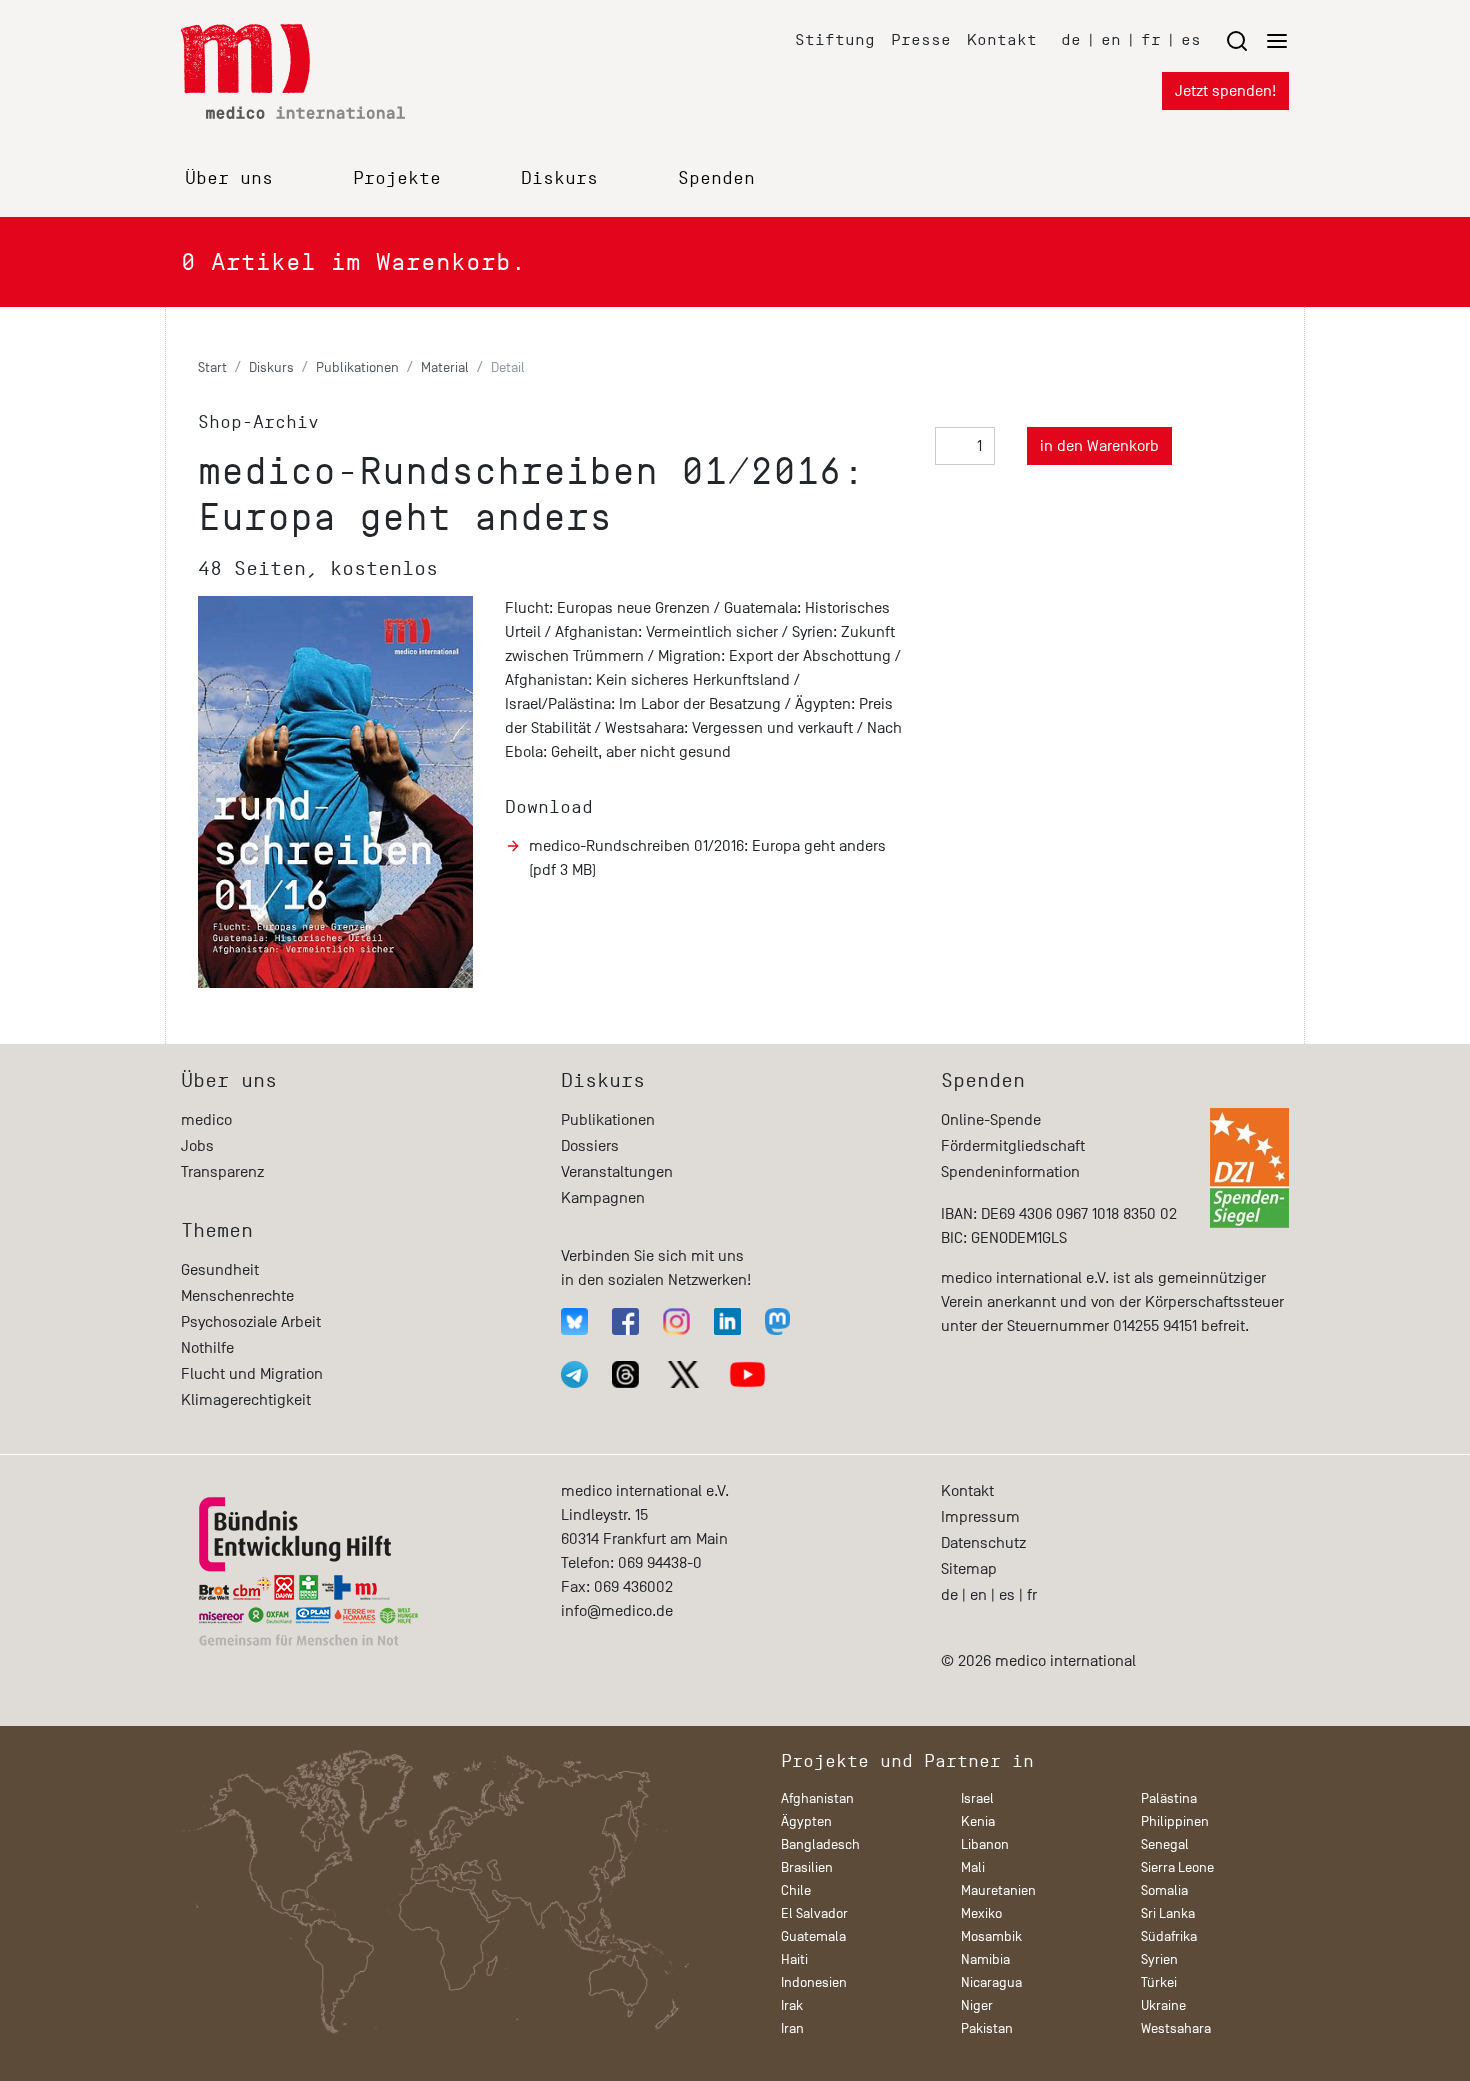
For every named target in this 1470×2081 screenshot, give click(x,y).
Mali (973, 1867)
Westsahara (1176, 2028)
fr (1151, 39)
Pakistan (987, 2028)
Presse (921, 39)
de (1071, 39)
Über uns (229, 178)
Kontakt (1002, 39)
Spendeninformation (1010, 1172)
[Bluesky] (574, 1321)
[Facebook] (625, 1321)
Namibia (985, 1959)
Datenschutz (983, 1543)
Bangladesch (820, 1844)
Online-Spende (991, 1120)
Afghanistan (817, 1798)
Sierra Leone (1177, 1867)
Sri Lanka (1168, 1913)
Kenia (978, 1821)
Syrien (1159, 1959)
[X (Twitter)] (684, 1374)
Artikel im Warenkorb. (353, 262)
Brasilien (807, 1867)
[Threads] (625, 1374)
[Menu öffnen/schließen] (1257, 40)
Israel (977, 1798)
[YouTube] (747, 1374)
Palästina (1169, 1798)
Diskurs (559, 178)
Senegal (1165, 1844)
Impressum (980, 1517)
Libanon (985, 1844)
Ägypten (806, 1821)
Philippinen (1175, 1821)
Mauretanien (998, 1890)
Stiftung (835, 39)
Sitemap (969, 1569)
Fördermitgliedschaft (1013, 1146)
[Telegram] (574, 1374)
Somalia (1164, 1890)
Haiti (794, 1959)
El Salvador (814, 1913)
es (1191, 39)
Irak (792, 2005)
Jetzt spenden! (1225, 91)
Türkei (1159, 1982)
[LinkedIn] (727, 1321)
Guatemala (813, 1936)
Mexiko (981, 1913)
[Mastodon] (777, 1321)
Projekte (397, 178)
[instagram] (676, 1321)
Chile (796, 1890)
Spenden (716, 178)
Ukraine (1163, 2005)
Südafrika (1169, 1936)
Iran (792, 2028)
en (1111, 39)
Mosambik (991, 1936)
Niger (977, 2005)
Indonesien (814, 1982)
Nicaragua (991, 1982)
